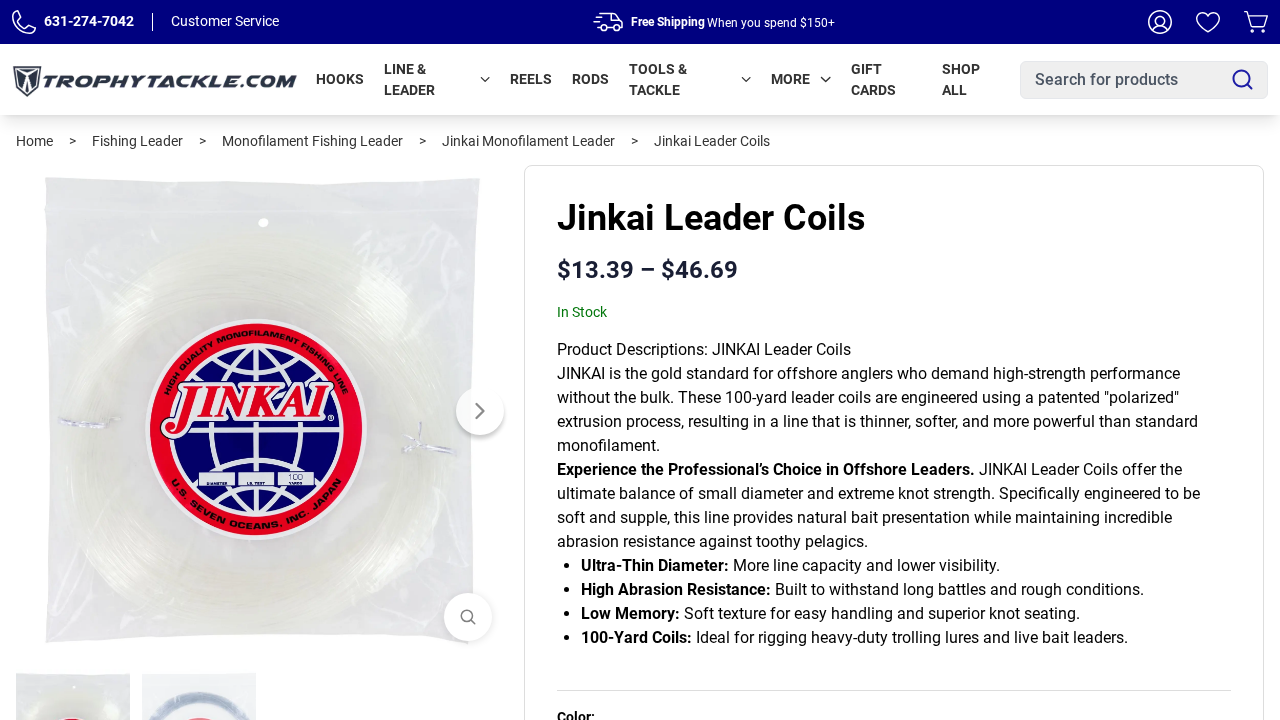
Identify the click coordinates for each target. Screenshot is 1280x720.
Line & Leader (409, 79)
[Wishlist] (1208, 22)
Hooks (340, 79)
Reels (531, 79)
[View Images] (468, 617)
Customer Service (225, 21)
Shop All (961, 79)
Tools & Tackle (658, 79)
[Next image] (480, 411)
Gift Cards (873, 79)
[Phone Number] (24, 22)
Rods (590, 79)
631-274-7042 (89, 21)
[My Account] (1160, 22)
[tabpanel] (262, 411)
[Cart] (1256, 22)
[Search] (1242, 79)
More (790, 79)
